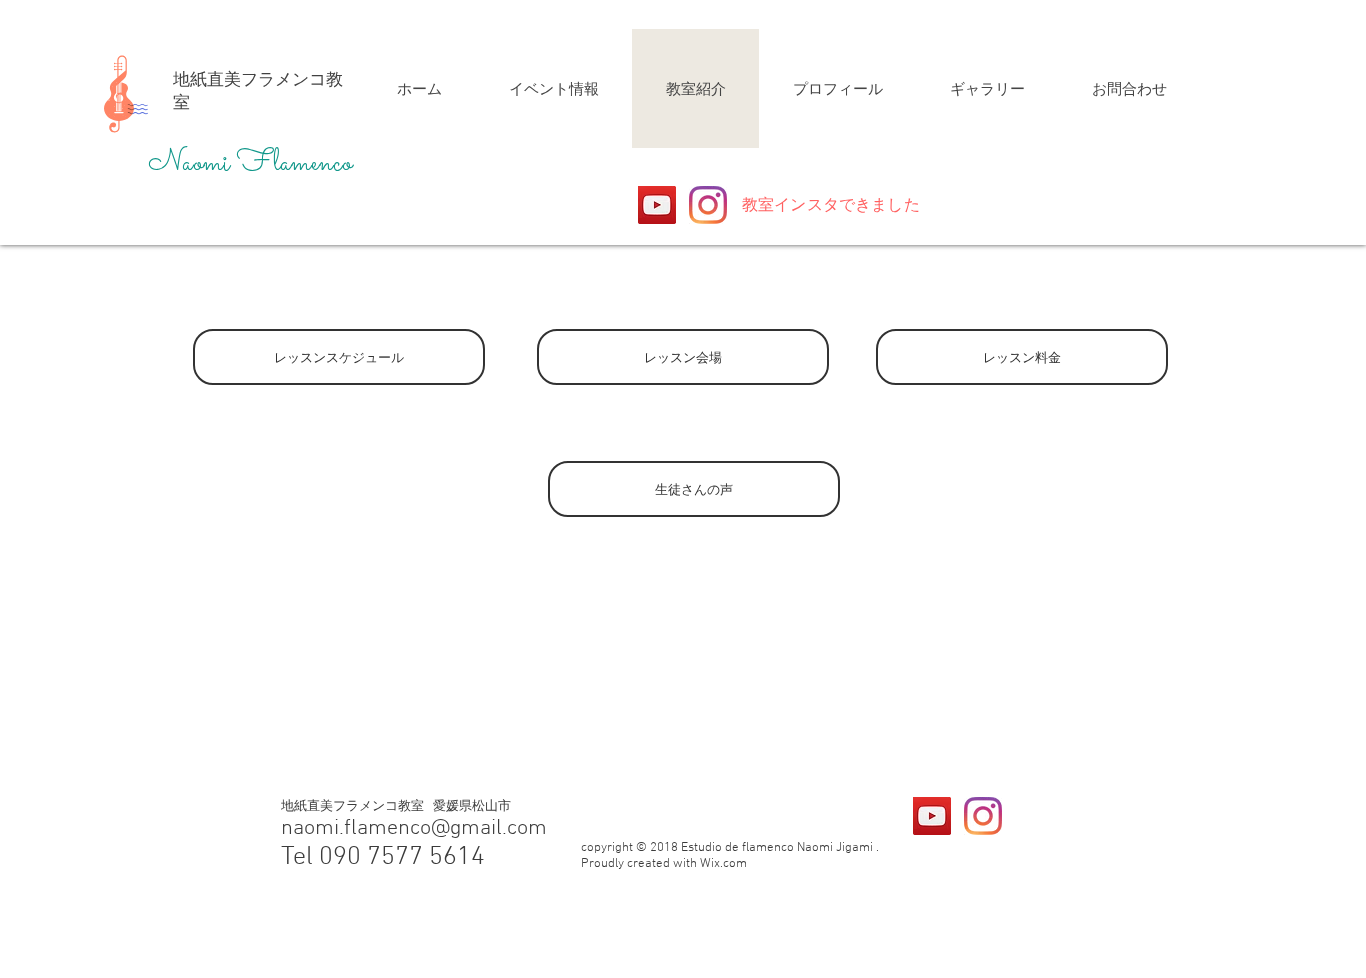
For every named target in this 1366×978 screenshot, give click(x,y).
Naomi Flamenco (250, 164)
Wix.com (723, 864)
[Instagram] (708, 205)
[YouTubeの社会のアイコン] (657, 205)
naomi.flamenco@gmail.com (414, 828)
